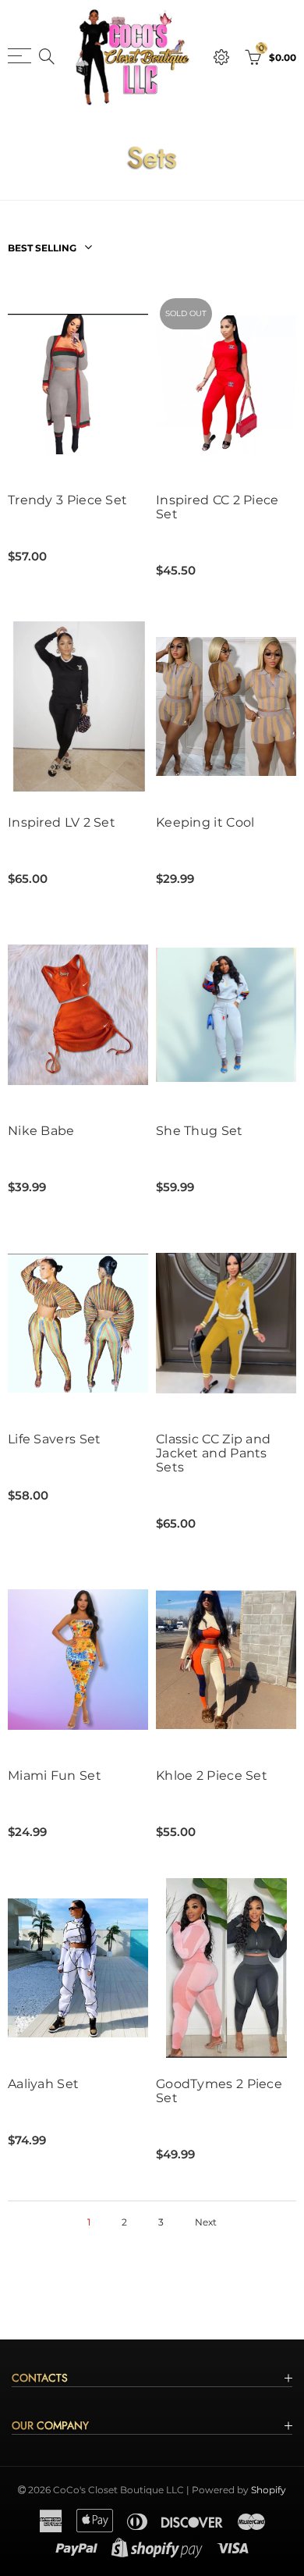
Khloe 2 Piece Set (212, 1776)
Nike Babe (41, 1131)
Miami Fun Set (55, 1776)
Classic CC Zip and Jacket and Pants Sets (213, 1453)
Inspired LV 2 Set (62, 823)
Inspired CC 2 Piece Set (217, 507)
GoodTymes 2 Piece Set (219, 2091)
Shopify (269, 2490)
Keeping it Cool (205, 823)
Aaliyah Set (43, 2084)
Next (206, 2222)
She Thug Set (200, 1131)
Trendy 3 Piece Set (67, 500)
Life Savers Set (55, 1439)
